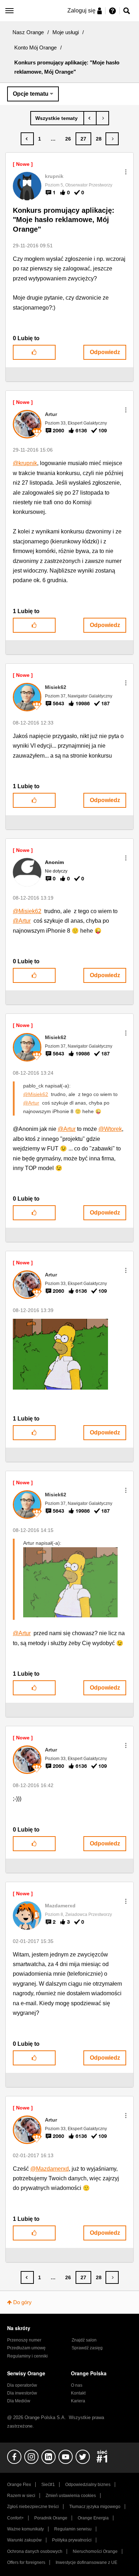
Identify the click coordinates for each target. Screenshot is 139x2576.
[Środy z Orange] (102, 118)
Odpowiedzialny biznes (88, 2485)
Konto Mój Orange (35, 48)
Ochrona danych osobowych (35, 2551)
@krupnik (25, 463)
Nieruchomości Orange (95, 2551)
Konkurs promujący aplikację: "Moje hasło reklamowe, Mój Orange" (64, 220)
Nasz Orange (28, 32)
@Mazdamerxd (50, 2169)
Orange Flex (19, 2485)
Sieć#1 (48, 2485)
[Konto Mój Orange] (57, 118)
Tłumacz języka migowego (95, 2507)
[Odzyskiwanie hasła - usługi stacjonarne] (90, 118)
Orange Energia (93, 2518)
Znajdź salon (84, 2340)
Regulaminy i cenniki (27, 2356)
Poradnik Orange (51, 2518)
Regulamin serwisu (73, 2529)
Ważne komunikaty (25, 2529)
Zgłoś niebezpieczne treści (33, 2507)
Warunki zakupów (24, 2540)
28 (99, 139)
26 (68, 139)
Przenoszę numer (24, 2340)
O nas (77, 2385)
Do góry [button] (22, 2302)
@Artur (22, 921)
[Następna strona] (112, 139)
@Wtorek (110, 1129)
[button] (126, 172)
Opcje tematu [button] (31, 94)
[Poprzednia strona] (27, 139)
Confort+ (16, 2518)
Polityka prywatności (72, 2540)
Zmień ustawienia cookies (71, 2496)
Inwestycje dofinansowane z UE (86, 2562)
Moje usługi (66, 32)
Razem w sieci (21, 2496)
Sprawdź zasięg (87, 2348)
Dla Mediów (19, 2401)
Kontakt (78, 2393)
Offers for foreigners (26, 2562)
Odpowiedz (105, 352)
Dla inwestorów (22, 2393)
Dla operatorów (22, 2385)
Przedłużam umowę (26, 2348)
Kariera (78, 2401)
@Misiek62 (27, 911)
